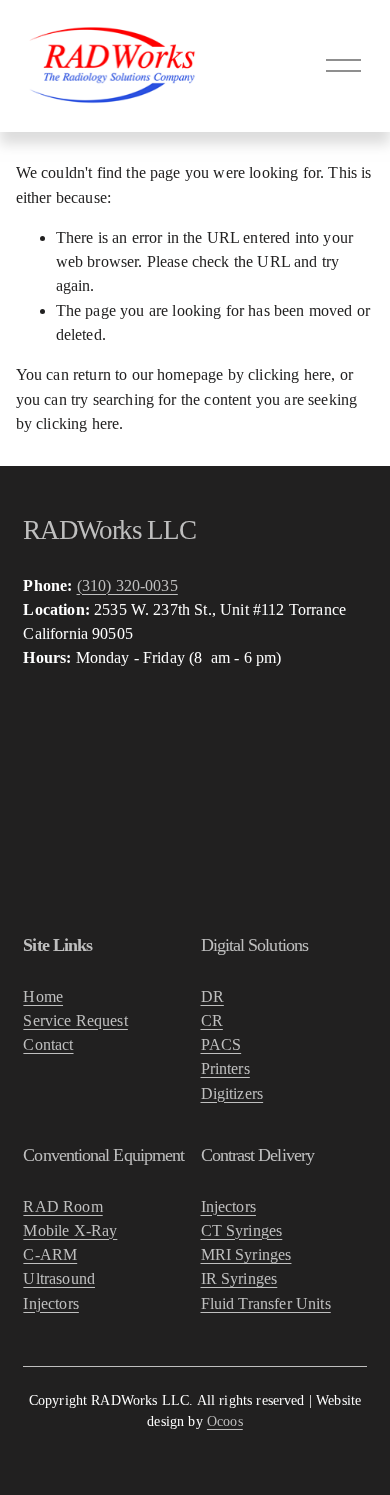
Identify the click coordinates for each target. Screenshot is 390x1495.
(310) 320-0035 (127, 585)
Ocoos (225, 1421)
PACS (221, 1044)
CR (212, 1020)
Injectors (50, 1303)
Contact (48, 1044)
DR (212, 996)
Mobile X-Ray (70, 1230)
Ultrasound (59, 1278)
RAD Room (62, 1206)
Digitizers (232, 1093)
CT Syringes (242, 1230)
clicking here (289, 374)
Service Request (75, 1020)
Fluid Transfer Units (266, 1303)
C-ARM (50, 1254)
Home (43, 996)
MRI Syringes (246, 1254)
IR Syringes (239, 1278)
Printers (225, 1068)
